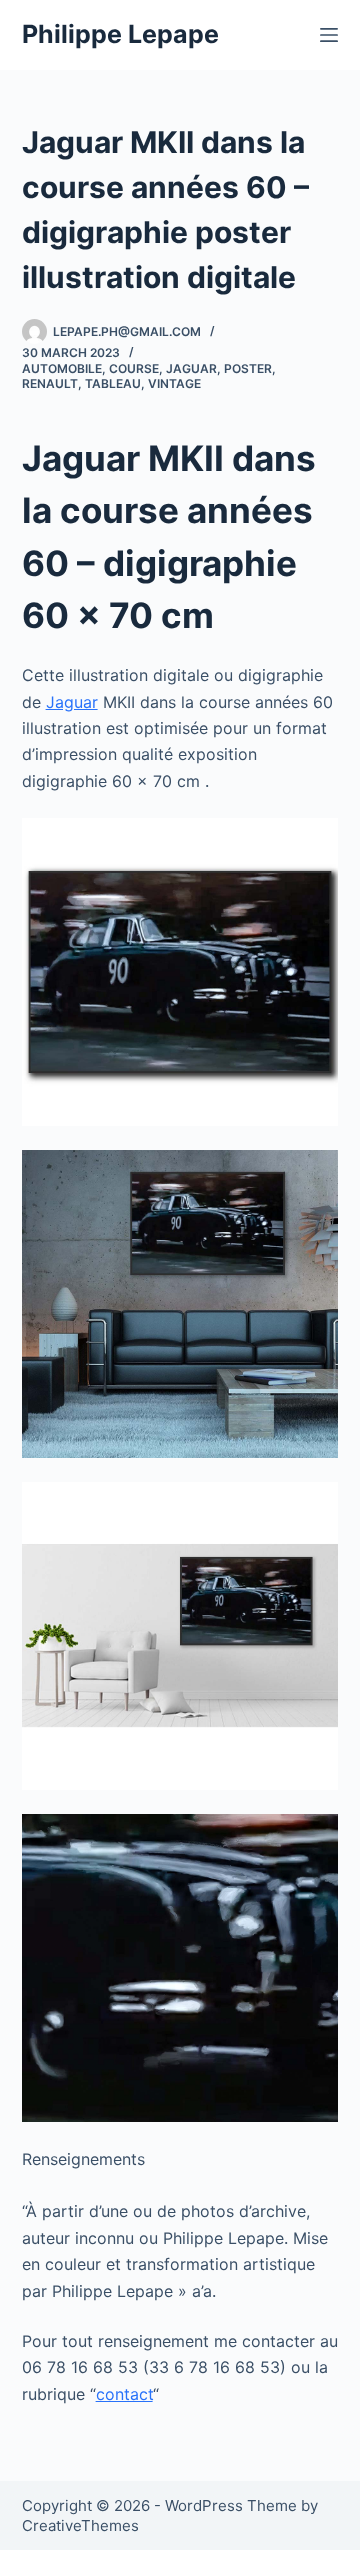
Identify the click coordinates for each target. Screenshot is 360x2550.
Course (134, 368)
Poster (248, 368)
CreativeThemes (80, 2525)
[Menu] (329, 35)
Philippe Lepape (120, 34)
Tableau (113, 383)
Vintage (174, 383)
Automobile (62, 368)
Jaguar (191, 368)
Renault (50, 383)
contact (124, 2394)
